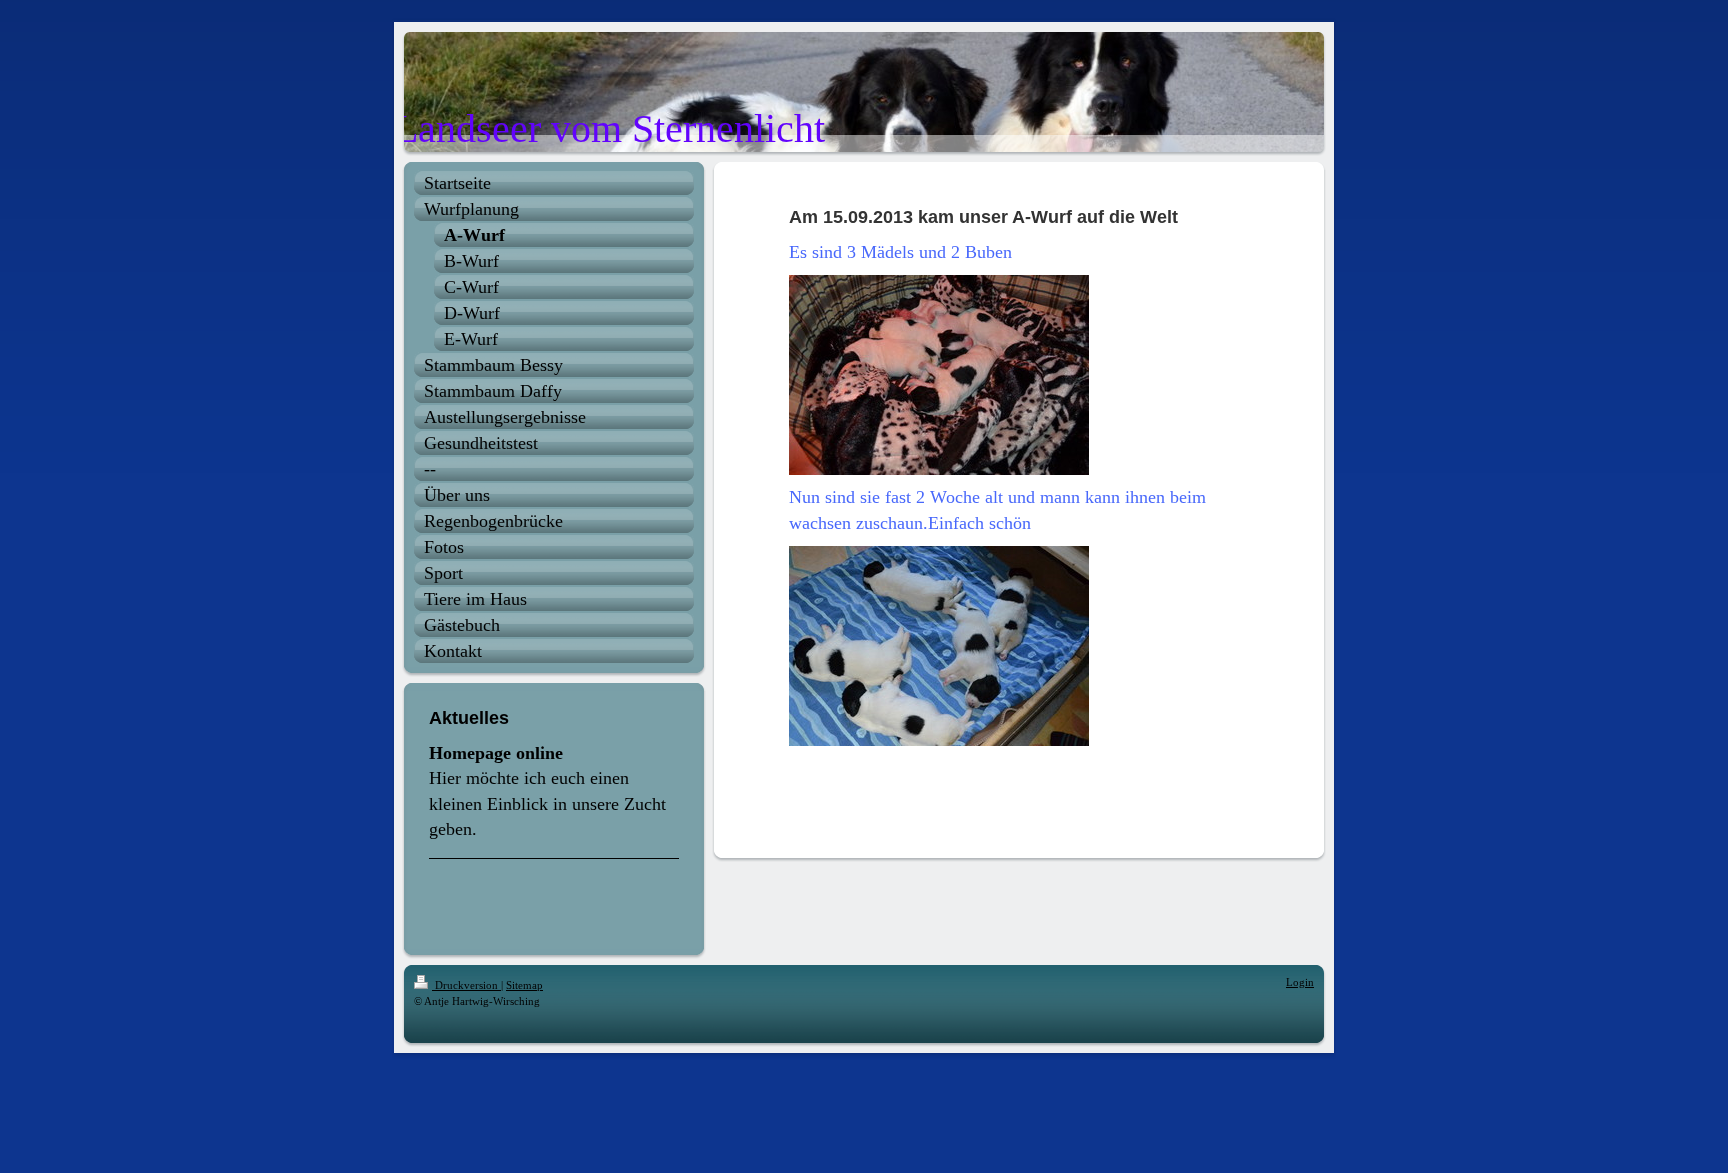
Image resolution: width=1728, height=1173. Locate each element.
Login (1300, 982)
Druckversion (466, 985)
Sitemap (524, 985)
